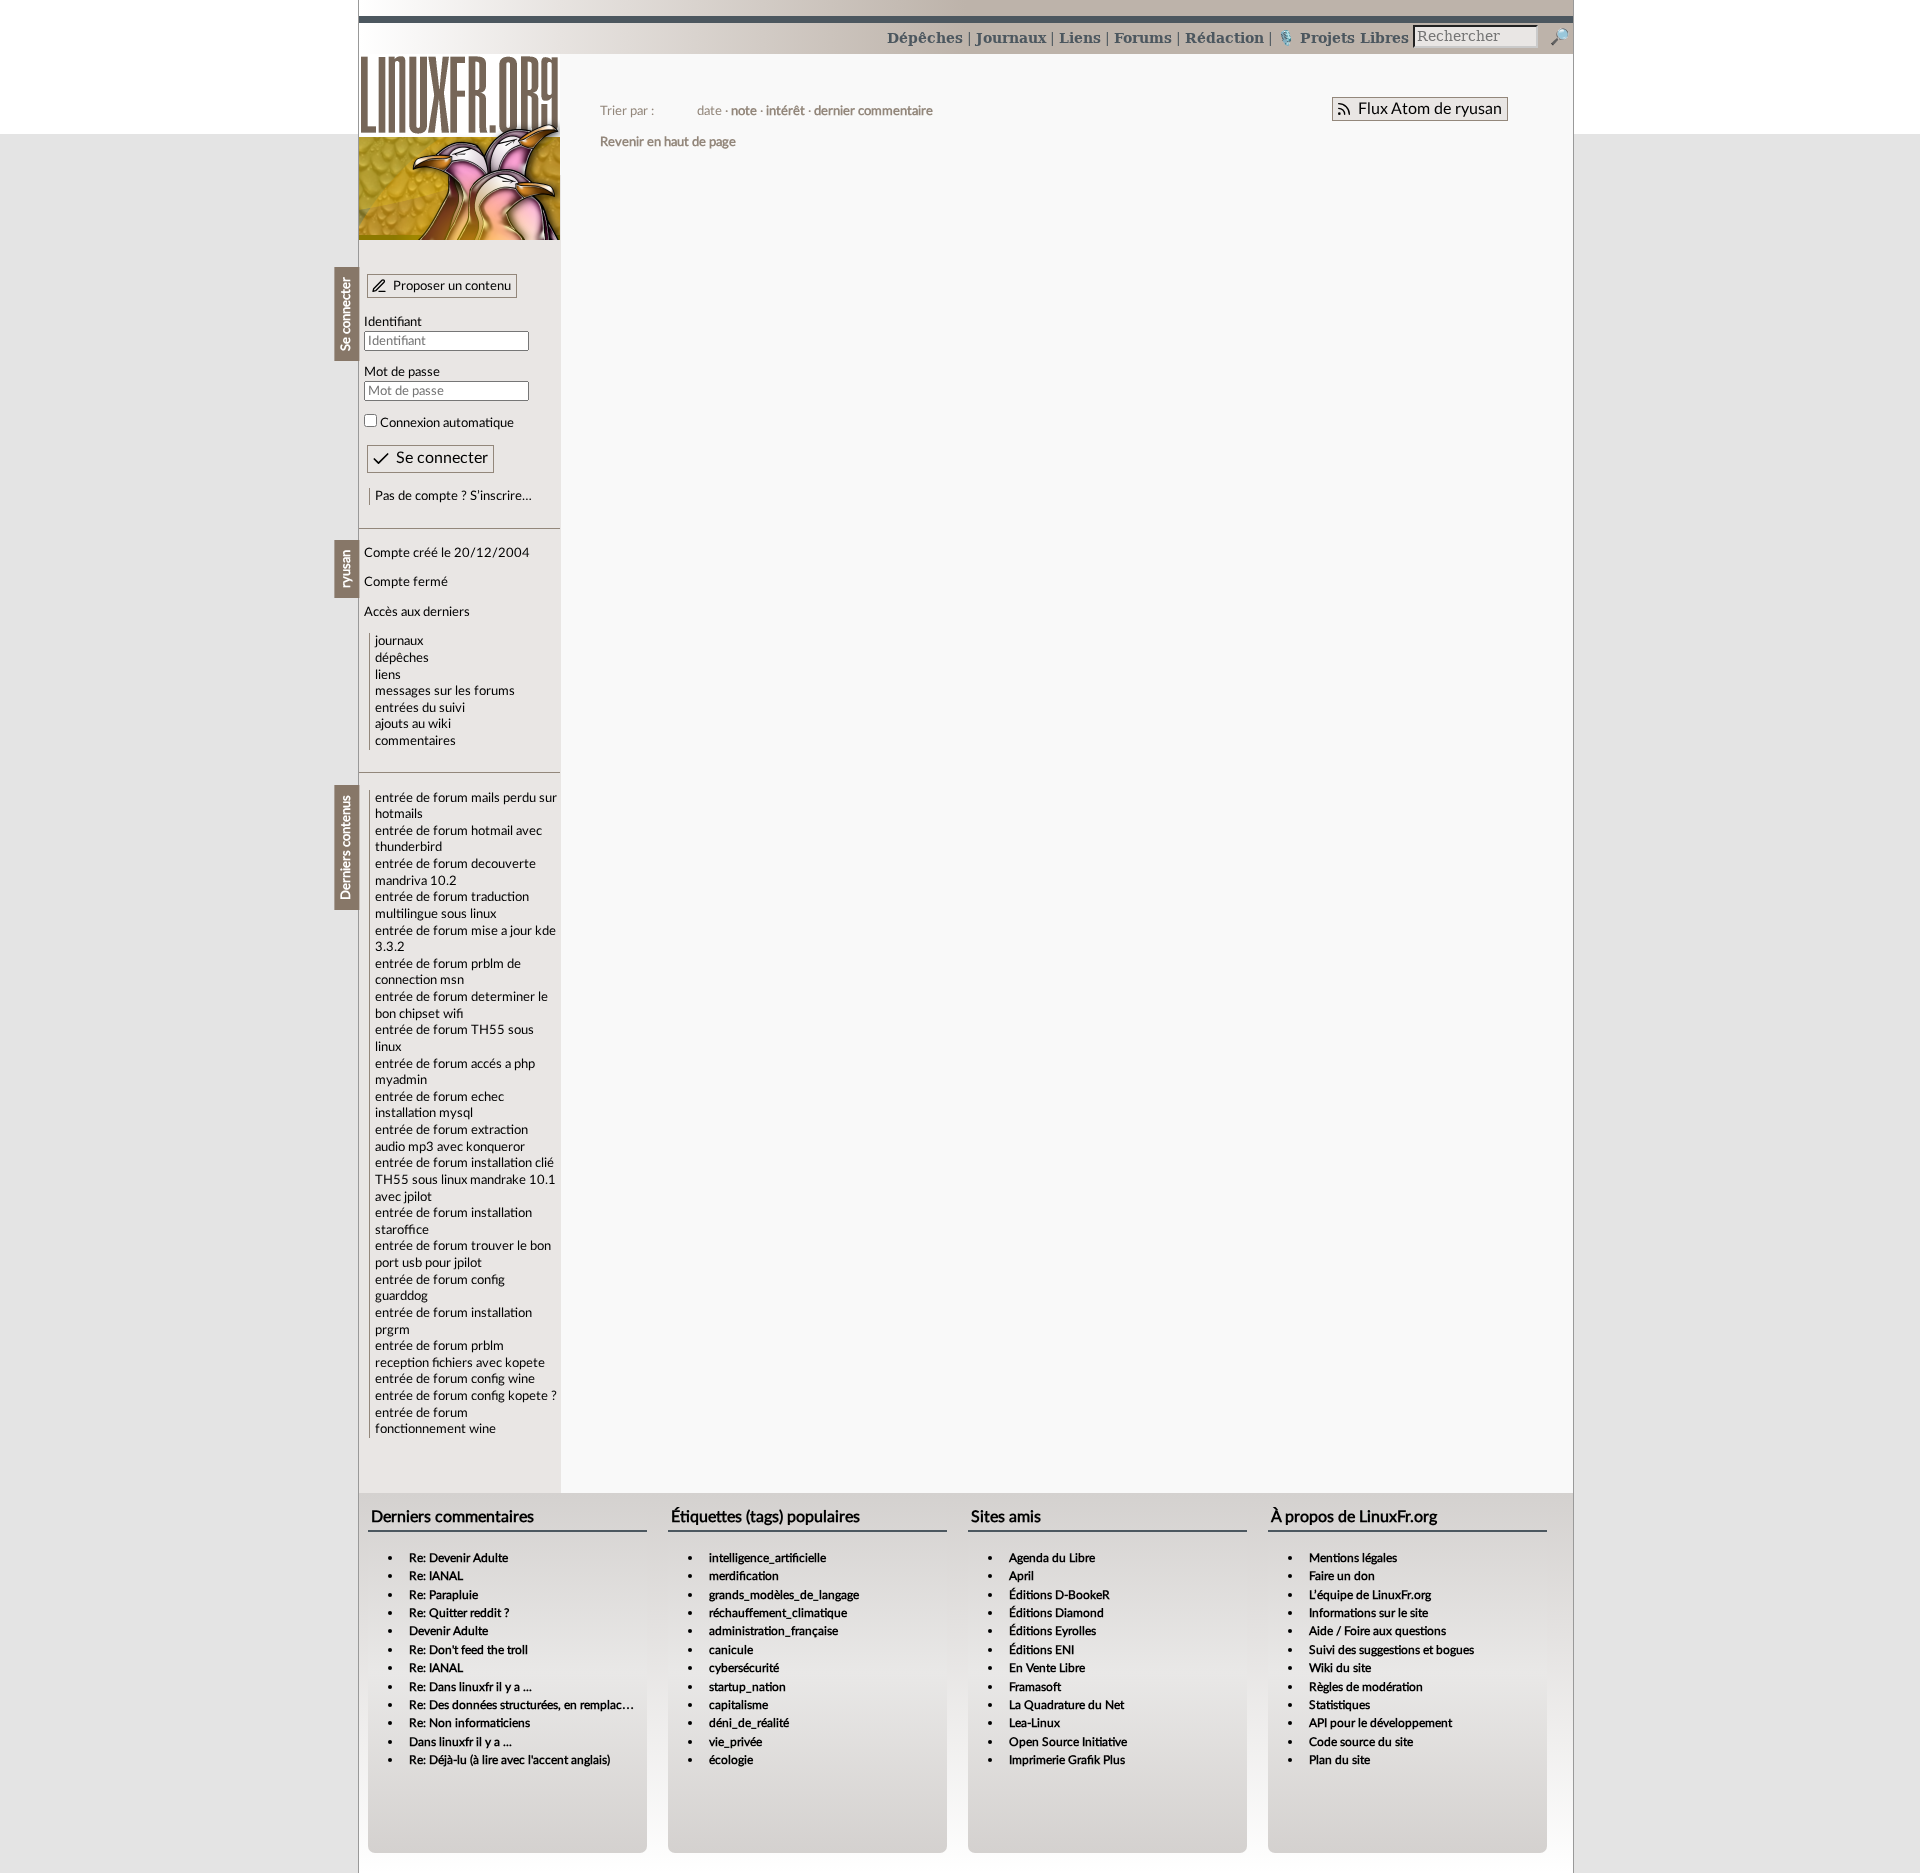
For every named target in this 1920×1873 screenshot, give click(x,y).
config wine (503, 1379)
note (744, 111)
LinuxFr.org (459, 137)
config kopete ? (514, 1396)
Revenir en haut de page (668, 142)
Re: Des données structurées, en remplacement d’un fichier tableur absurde (606, 1705)
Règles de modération (1366, 1687)
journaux (399, 641)
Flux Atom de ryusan (1430, 109)
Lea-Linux (1034, 1723)
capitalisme (738, 1705)
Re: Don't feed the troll (468, 1650)
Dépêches (925, 37)
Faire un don (1342, 1576)
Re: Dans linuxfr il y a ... (470, 1687)
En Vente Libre (1047, 1668)
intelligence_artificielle (767, 1558)
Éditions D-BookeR (1059, 1595)
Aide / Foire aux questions (1377, 1631)
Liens (1080, 37)
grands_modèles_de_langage (784, 1595)
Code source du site (1361, 1742)
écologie (731, 1760)
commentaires (415, 741)
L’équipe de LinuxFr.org (1370, 1595)
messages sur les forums (445, 691)
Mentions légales (1353, 1558)
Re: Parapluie (443, 1595)
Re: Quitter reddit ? (459, 1613)
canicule (731, 1650)
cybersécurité (744, 1668)
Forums (1143, 37)
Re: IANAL (436, 1576)
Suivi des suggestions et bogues (1391, 1650)
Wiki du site (1340, 1668)
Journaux (1011, 37)
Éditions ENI (1041, 1650)
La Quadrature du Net (1066, 1705)
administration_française (773, 1631)
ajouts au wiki (413, 724)
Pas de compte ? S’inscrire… (453, 496)
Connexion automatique (447, 423)
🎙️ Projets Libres (1343, 37)
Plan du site (1339, 1760)
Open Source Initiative (1068, 1742)
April (1021, 1576)
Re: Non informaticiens (469, 1723)
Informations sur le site (1368, 1613)
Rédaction (1224, 37)
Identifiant (393, 322)
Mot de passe (402, 372)
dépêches (402, 658)
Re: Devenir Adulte (458, 1558)
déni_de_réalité (749, 1723)
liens (388, 675)
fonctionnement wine (435, 1429)
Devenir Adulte (448, 1631)
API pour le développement (1380, 1723)
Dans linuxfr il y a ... (460, 1742)
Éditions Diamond (1056, 1613)
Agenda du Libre (1052, 1558)
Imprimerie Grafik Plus (1067, 1760)
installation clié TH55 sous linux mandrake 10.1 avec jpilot (465, 1179)
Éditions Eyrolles (1052, 1631)
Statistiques (1339, 1705)
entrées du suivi (420, 708)
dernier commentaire (873, 111)
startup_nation (747, 1687)
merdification (744, 1576)
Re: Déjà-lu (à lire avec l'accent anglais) (509, 1760)
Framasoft (1035, 1687)
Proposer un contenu (452, 286)
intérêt (785, 111)
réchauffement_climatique (778, 1613)
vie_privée (735, 1742)
